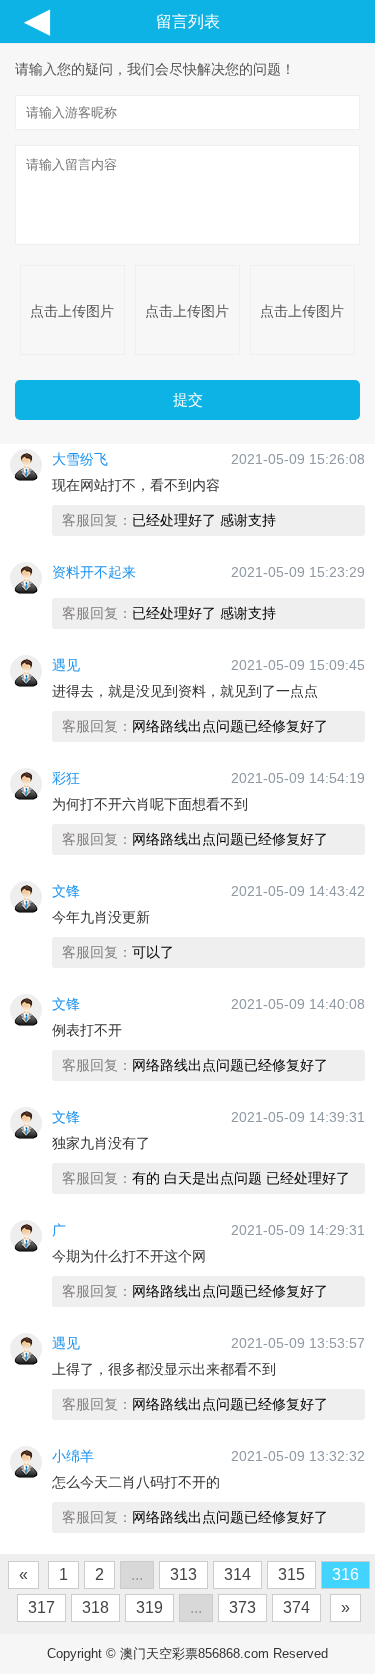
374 (296, 1607)
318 (95, 1607)
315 (291, 1574)
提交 (188, 399)
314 (237, 1574)
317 (41, 1607)
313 (183, 1574)
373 (242, 1607)
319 (149, 1607)
